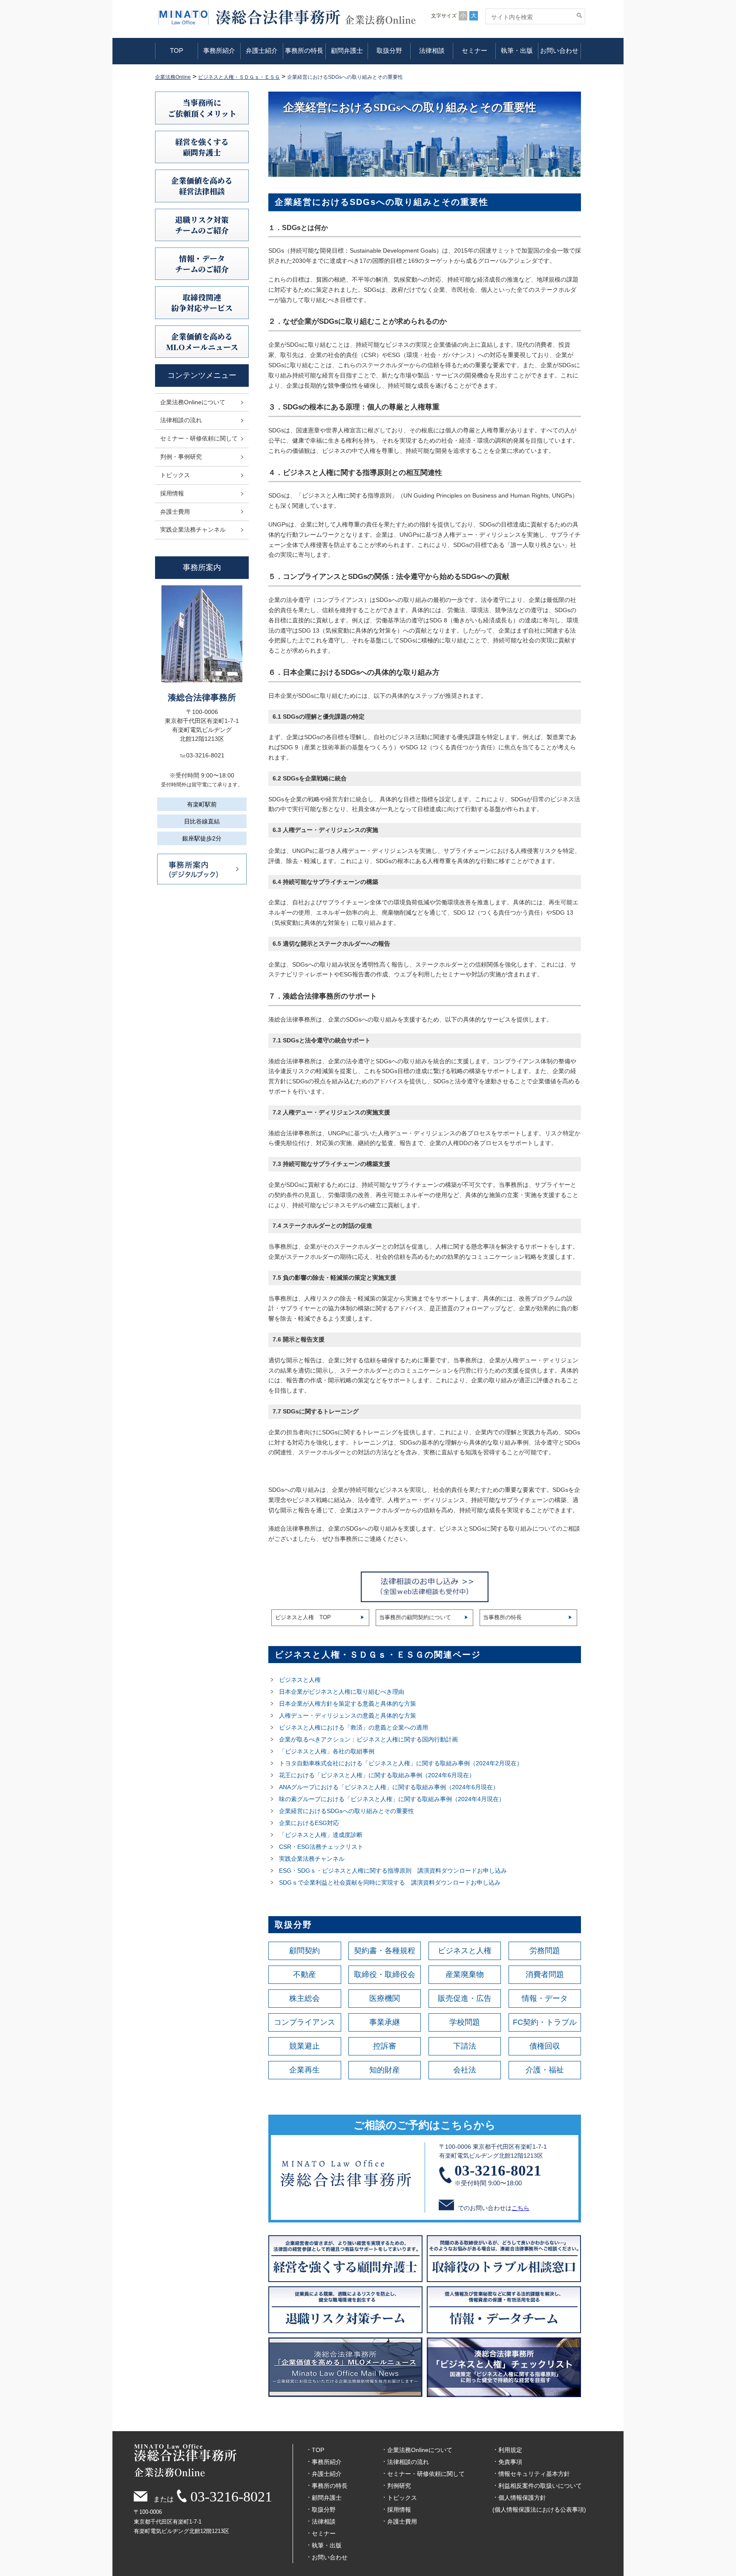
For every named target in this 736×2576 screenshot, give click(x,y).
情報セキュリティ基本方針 (534, 2474)
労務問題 (545, 1951)
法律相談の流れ (181, 420)
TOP (177, 50)
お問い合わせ (559, 50)
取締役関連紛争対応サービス (202, 302)
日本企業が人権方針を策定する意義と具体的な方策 (348, 1704)
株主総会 (305, 1998)
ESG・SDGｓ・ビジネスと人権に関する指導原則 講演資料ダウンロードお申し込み (393, 1871)
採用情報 (172, 493)
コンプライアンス (305, 2022)
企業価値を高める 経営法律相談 (202, 186)
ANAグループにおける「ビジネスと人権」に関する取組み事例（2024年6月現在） (389, 1787)
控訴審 (385, 2046)
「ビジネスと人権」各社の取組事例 (327, 1751)
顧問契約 (305, 1951)
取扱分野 (389, 50)
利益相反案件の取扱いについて (540, 2486)
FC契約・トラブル (545, 2022)
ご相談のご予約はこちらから (425, 2125)
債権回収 (545, 2046)
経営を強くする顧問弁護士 (202, 147)
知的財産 (385, 2070)
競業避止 (305, 2046)
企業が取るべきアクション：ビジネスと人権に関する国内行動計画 (368, 1739)
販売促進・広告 (465, 1998)
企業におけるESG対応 (309, 1823)
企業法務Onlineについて (193, 402)
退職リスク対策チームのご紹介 (202, 225)
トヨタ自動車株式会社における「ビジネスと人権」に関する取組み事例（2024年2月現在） (401, 1763)
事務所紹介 (219, 50)
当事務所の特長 (502, 1617)
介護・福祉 (545, 2070)
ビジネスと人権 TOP (303, 1617)
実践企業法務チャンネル (312, 1859)
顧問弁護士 (347, 50)
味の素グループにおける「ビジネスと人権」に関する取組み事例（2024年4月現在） (392, 1799)
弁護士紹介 (262, 50)
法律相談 (432, 50)
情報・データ (545, 1998)
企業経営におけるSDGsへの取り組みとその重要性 (346, 1811)
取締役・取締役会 (385, 1974)
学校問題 (465, 2022)
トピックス (175, 475)
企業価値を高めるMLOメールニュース (202, 341)
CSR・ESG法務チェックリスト (321, 1847)
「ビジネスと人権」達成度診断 (321, 1835)
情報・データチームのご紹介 (202, 263)
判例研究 (399, 2486)
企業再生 (305, 2070)
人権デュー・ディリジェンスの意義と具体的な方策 (348, 1715)
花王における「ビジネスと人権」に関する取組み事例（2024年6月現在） (377, 1775)
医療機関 (385, 1998)
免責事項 (510, 2462)
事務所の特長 (304, 50)
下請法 (465, 2046)
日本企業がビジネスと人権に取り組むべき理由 (342, 1692)
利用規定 (510, 2450)
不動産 (305, 1974)
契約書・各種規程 (385, 1951)
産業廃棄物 (465, 1974)
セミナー (474, 50)
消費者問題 (545, 1974)
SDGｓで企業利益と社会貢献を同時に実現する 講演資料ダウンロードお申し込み (390, 1882)
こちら (520, 2208)
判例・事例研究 (181, 457)
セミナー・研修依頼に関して (199, 438)
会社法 (465, 2070)
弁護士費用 (175, 512)
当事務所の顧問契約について (415, 1617)
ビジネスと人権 (300, 1680)
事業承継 (385, 2022)
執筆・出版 (517, 50)
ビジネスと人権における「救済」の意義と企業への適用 (354, 1727)
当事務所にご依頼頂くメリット (202, 108)
